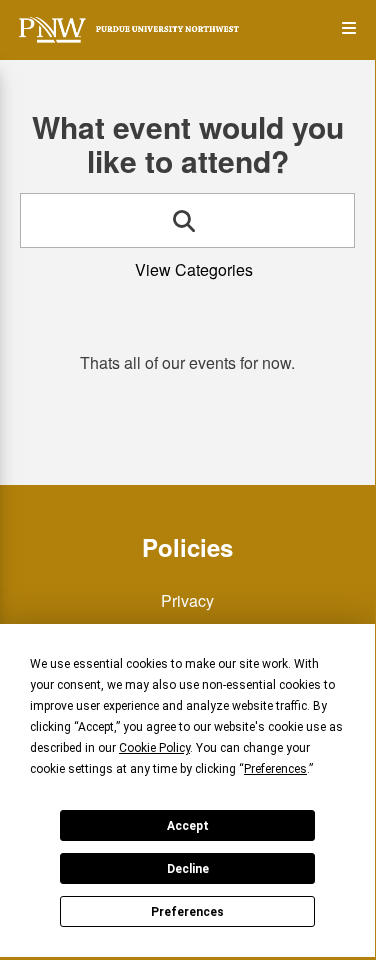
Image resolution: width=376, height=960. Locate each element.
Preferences (187, 912)
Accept (188, 826)
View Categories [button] (194, 269)
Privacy (187, 600)
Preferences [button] (275, 769)
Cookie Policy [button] (154, 748)
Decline (188, 869)
